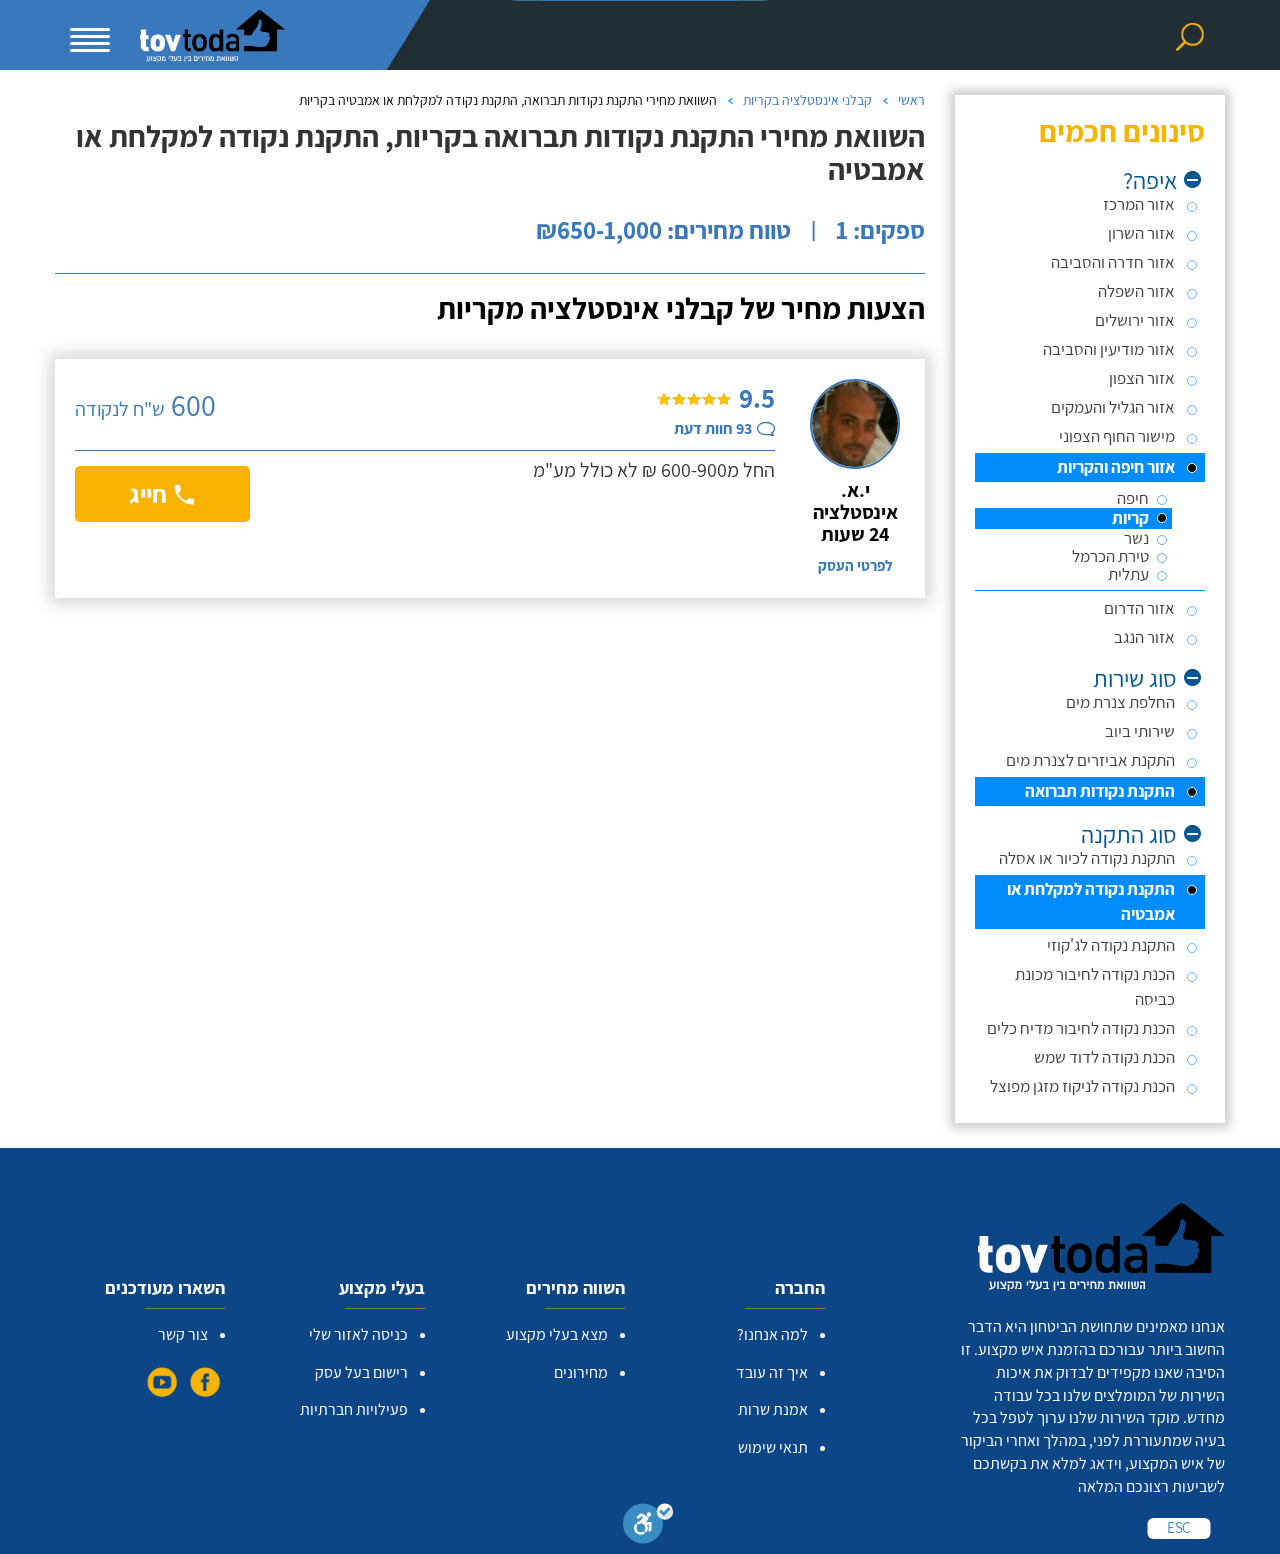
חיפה (1133, 498)
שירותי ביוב (1140, 731)
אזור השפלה (1136, 291)
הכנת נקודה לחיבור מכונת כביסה (1095, 986)
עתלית (1128, 574)
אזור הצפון (1142, 378)
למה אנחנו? (772, 1334)
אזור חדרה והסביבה (1113, 262)
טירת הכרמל (1110, 556)
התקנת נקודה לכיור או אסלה (1087, 858)
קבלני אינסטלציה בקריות (807, 100)
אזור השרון (1141, 233)
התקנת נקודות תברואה (1100, 791)
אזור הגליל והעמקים (1113, 407)
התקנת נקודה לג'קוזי (1111, 945)
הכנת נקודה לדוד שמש (1104, 1057)
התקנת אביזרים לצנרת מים (1090, 760)
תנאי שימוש (773, 1447)
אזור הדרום (1139, 608)
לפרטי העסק (855, 565)
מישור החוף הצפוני (1117, 436)
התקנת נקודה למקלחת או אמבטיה (1091, 901)
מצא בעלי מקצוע (557, 1334)
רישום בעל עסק (361, 1372)
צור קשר (183, 1334)
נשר (1136, 538)
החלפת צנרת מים (1120, 702)
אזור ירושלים (1135, 320)
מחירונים (581, 1372)
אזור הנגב (1144, 637)
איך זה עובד (772, 1372)
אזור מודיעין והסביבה (1109, 349)
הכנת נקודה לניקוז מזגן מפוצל (1082, 1086)
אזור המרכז (1139, 204)
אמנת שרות (773, 1409)
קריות (1130, 518)
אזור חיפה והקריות (1116, 467)
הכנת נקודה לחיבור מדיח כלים (1081, 1028)
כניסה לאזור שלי (358, 1334)
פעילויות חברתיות (354, 1409)
